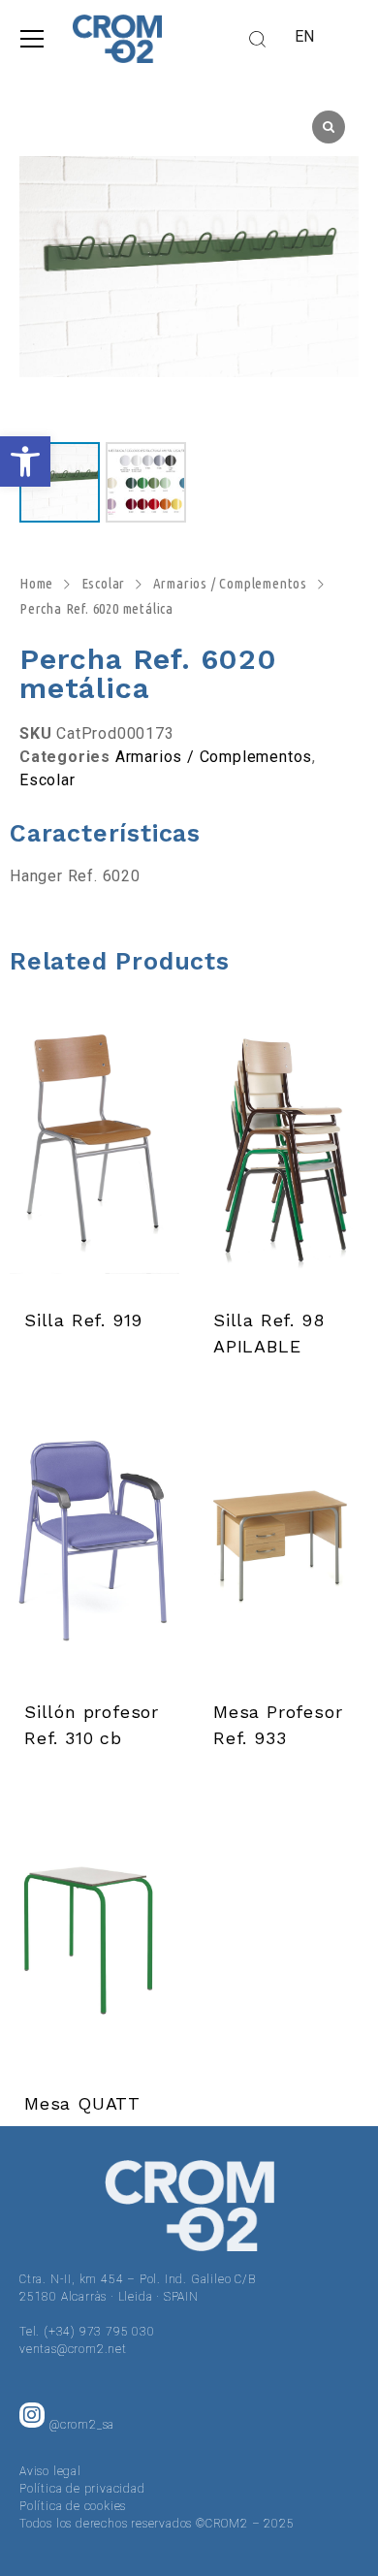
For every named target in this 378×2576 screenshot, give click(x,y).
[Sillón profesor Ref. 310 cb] (94, 1543)
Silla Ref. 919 (83, 1320)
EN (305, 36)
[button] (25, 461)
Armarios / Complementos (230, 583)
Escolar (104, 583)
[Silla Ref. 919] (94, 1152)
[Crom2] (117, 39)
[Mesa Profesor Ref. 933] (283, 1543)
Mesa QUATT (82, 2103)
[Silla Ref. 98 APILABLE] (283, 1152)
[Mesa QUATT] (94, 1935)
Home (36, 583)
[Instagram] (32, 2415)
